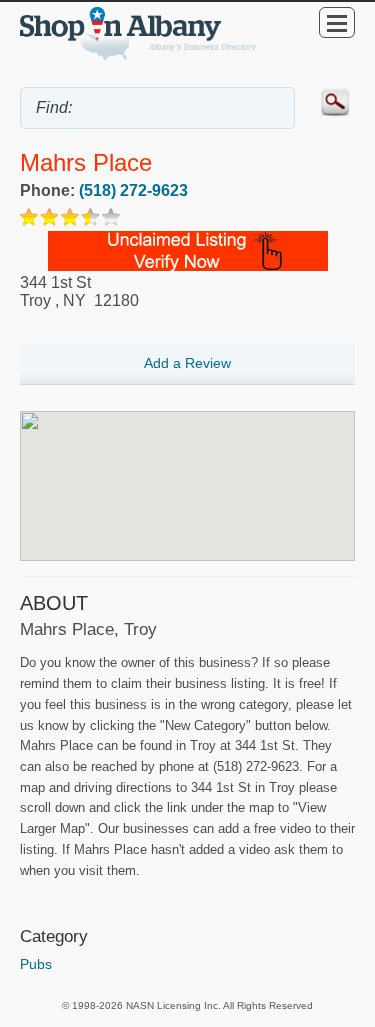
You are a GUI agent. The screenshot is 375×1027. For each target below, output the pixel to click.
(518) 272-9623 (133, 190)
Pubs (36, 964)
